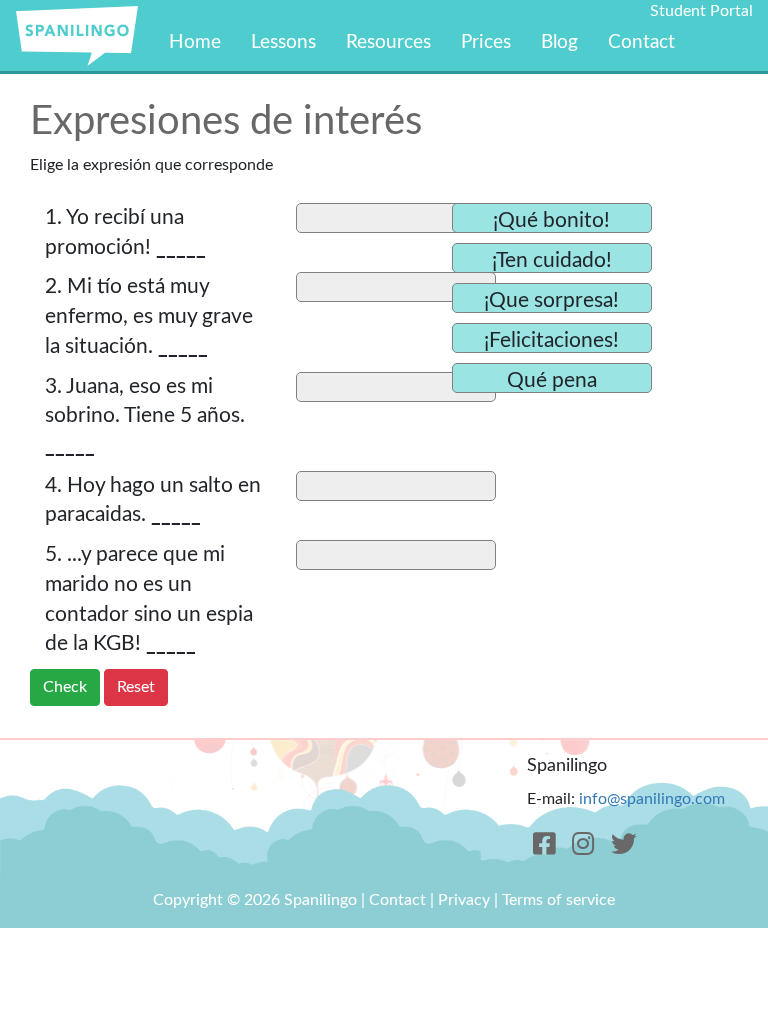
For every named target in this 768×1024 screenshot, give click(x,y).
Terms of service (558, 900)
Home (195, 42)
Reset (136, 687)
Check (65, 687)
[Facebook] (544, 844)
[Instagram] (583, 844)
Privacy (464, 900)
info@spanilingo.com (652, 799)
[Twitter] (624, 844)
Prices (486, 42)
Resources (388, 42)
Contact (641, 42)
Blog (559, 42)
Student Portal (701, 11)
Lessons (283, 42)
